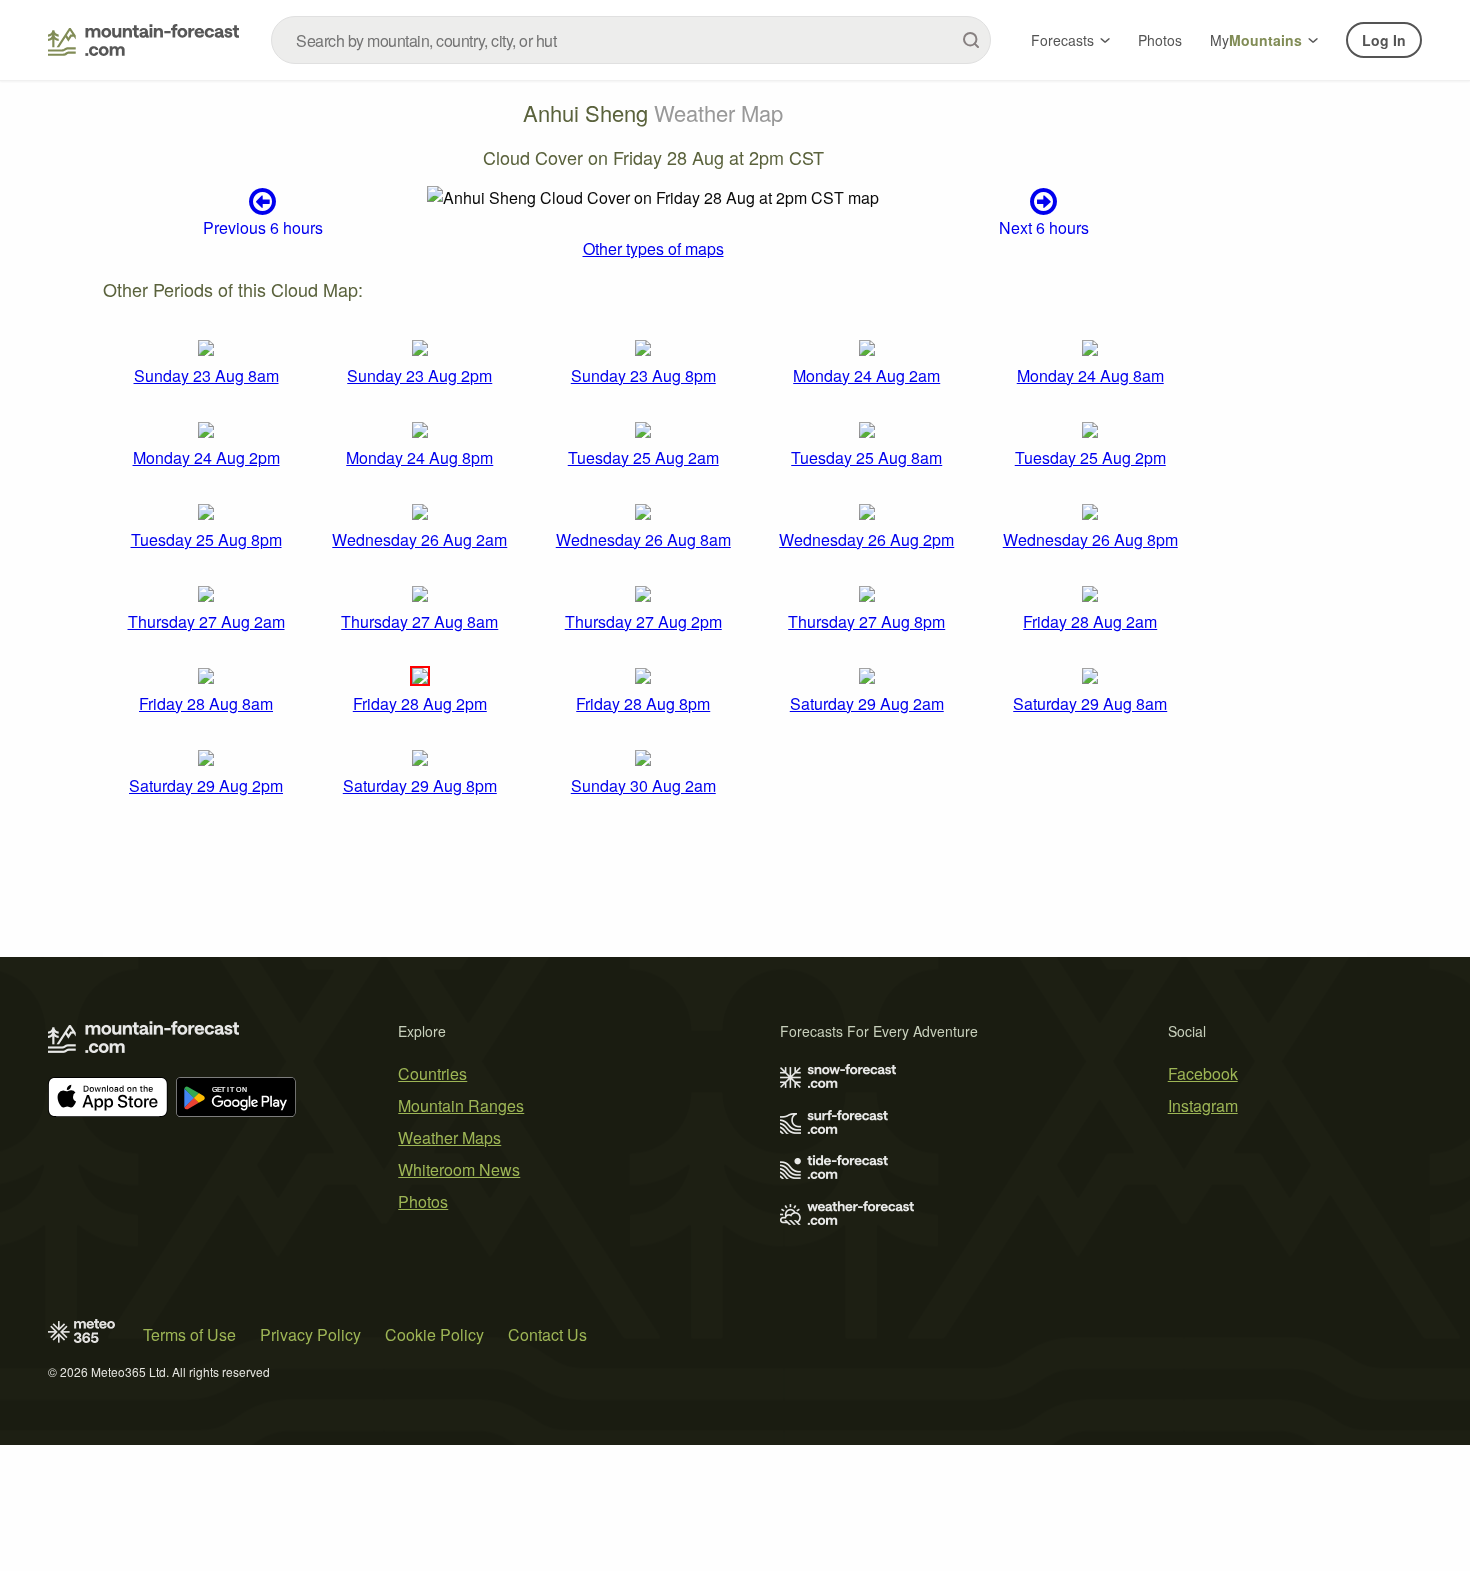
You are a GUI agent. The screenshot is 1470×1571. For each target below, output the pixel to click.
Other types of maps (653, 248)
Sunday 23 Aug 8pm (643, 375)
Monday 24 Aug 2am (866, 375)
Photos (1160, 40)
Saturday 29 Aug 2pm (206, 785)
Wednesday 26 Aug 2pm (866, 539)
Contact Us (547, 1334)
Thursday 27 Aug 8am (419, 621)
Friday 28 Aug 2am (1090, 621)
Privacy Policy (310, 1334)
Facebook (1203, 1073)
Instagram (1203, 1105)
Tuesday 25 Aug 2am (643, 457)
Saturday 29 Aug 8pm (420, 785)
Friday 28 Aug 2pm (420, 703)
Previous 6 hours (263, 226)
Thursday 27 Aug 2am (206, 621)
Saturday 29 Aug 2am (867, 703)
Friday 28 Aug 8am (206, 703)
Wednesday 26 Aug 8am (643, 539)
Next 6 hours (1044, 226)
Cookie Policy (434, 1334)
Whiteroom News (459, 1169)
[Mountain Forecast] (143, 40)
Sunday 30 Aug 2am (643, 785)
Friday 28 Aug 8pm (643, 703)
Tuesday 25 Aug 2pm (1090, 457)
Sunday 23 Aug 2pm (419, 375)
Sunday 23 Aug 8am (206, 375)
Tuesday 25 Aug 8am (866, 457)
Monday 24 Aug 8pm (419, 457)
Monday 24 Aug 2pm (206, 457)
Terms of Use (189, 1334)
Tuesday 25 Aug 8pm (206, 539)
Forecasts (1062, 40)
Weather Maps (449, 1137)
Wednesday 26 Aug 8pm (1090, 539)
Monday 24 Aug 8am (1090, 375)
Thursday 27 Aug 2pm (643, 621)
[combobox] (631, 40)
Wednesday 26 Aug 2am (419, 539)
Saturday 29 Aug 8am (1090, 703)
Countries (432, 1073)
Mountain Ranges (461, 1105)
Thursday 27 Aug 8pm (866, 621)
